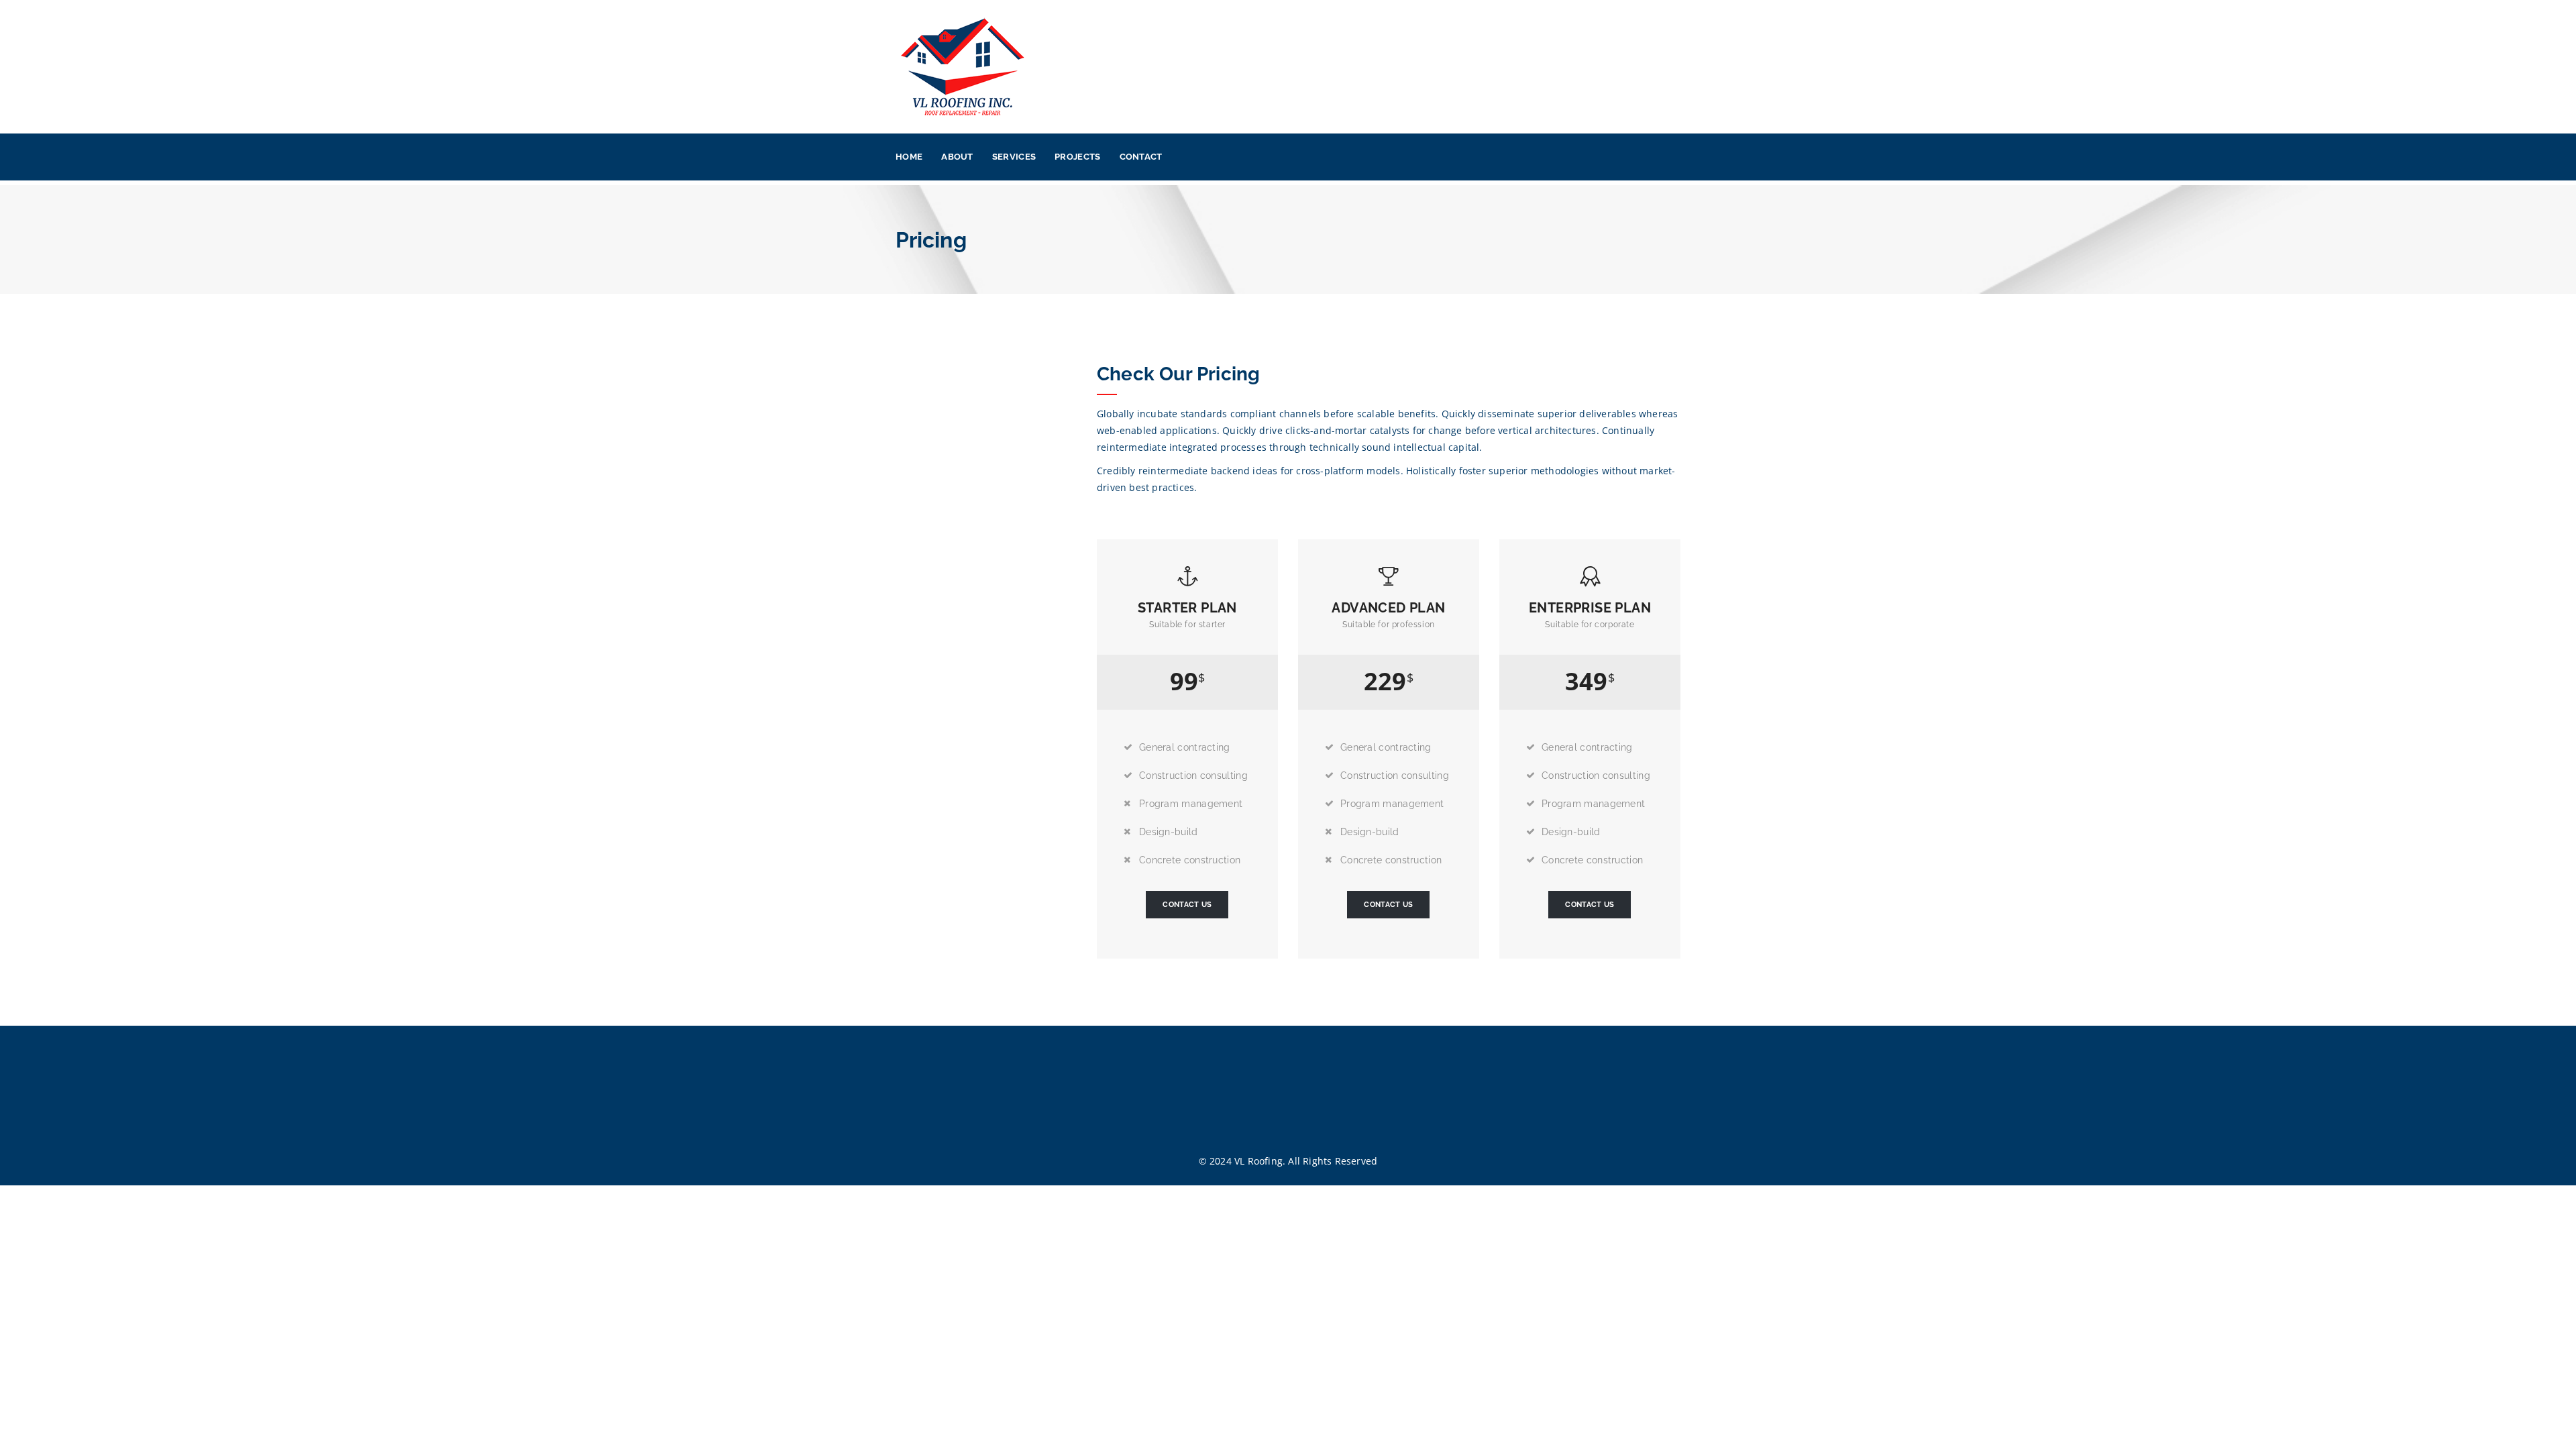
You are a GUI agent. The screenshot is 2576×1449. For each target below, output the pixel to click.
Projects (1077, 157)
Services (1014, 157)
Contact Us (1187, 905)
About (957, 157)
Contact (1141, 157)
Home (909, 157)
